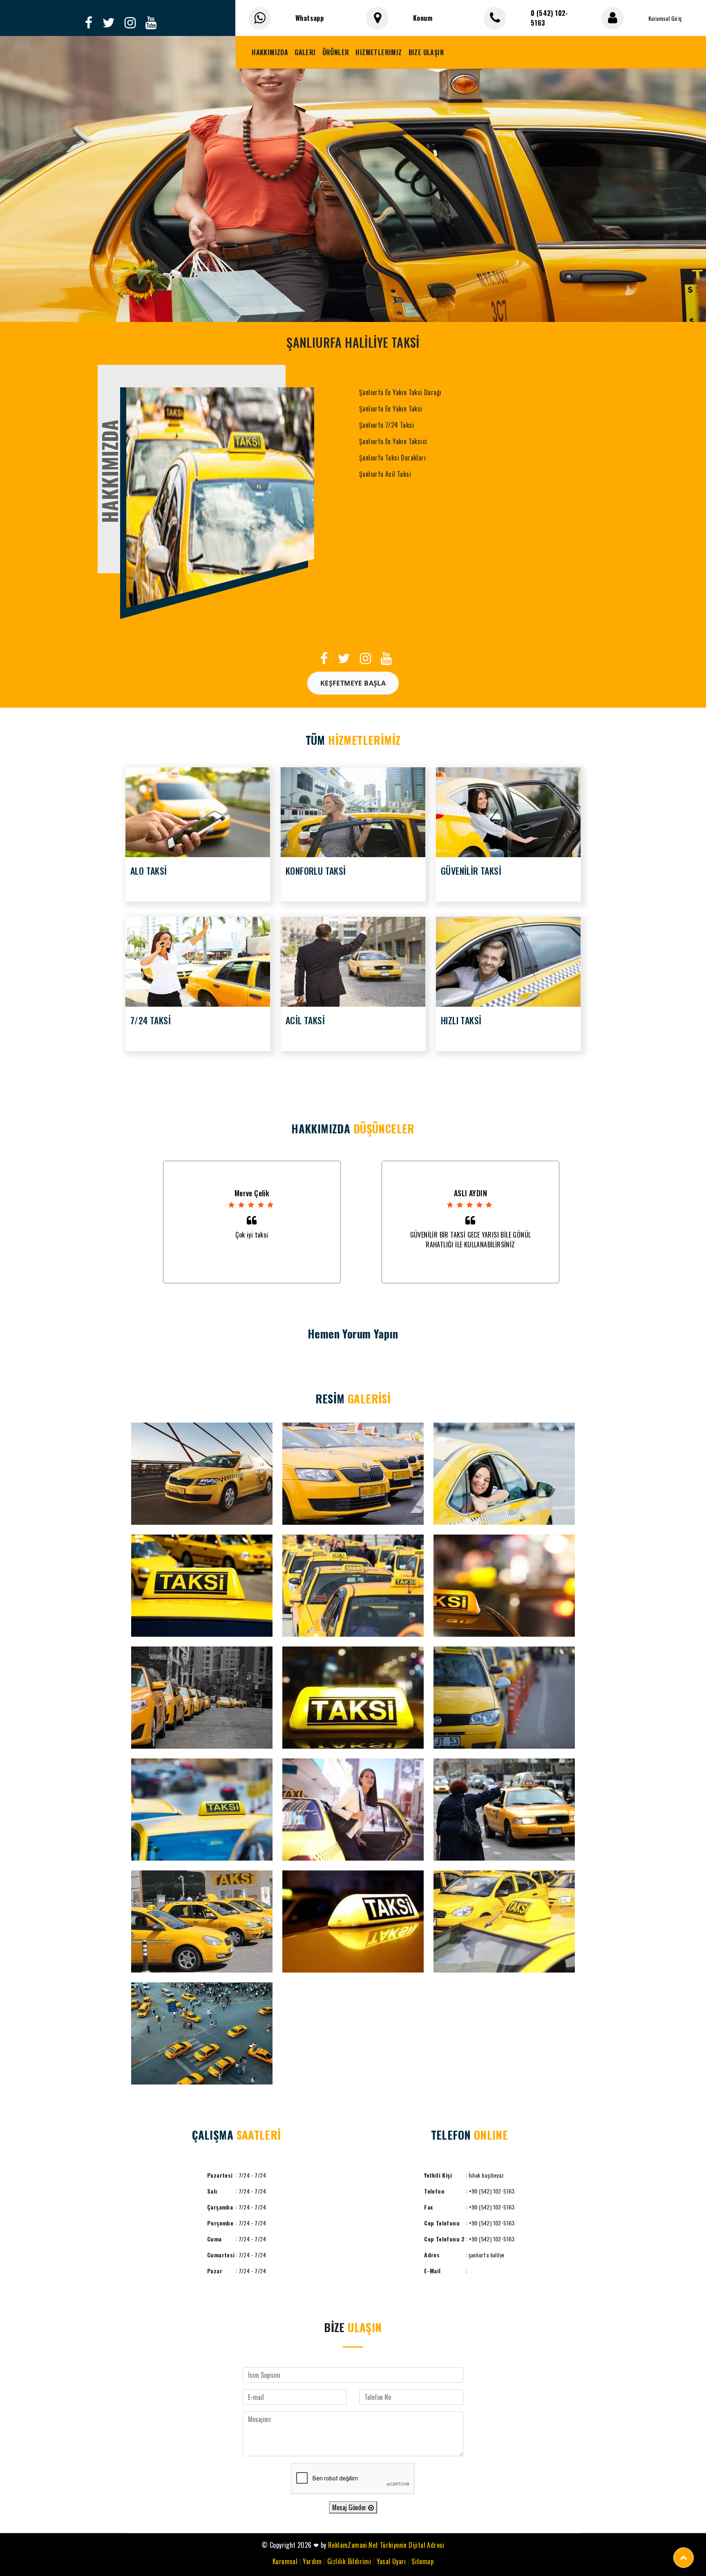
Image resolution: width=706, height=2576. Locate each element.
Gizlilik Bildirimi (349, 2561)
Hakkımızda (270, 52)
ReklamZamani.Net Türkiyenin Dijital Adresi (386, 2545)
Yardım (312, 2561)
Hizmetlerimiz (379, 52)
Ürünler (336, 52)
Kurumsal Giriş (665, 18)
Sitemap (422, 2561)
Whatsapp (309, 18)
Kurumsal (285, 2561)
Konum (423, 18)
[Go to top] (684, 2558)
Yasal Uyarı (391, 2561)
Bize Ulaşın (426, 52)
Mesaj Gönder (350, 2507)
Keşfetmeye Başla (353, 683)
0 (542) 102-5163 (550, 18)
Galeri (305, 52)
